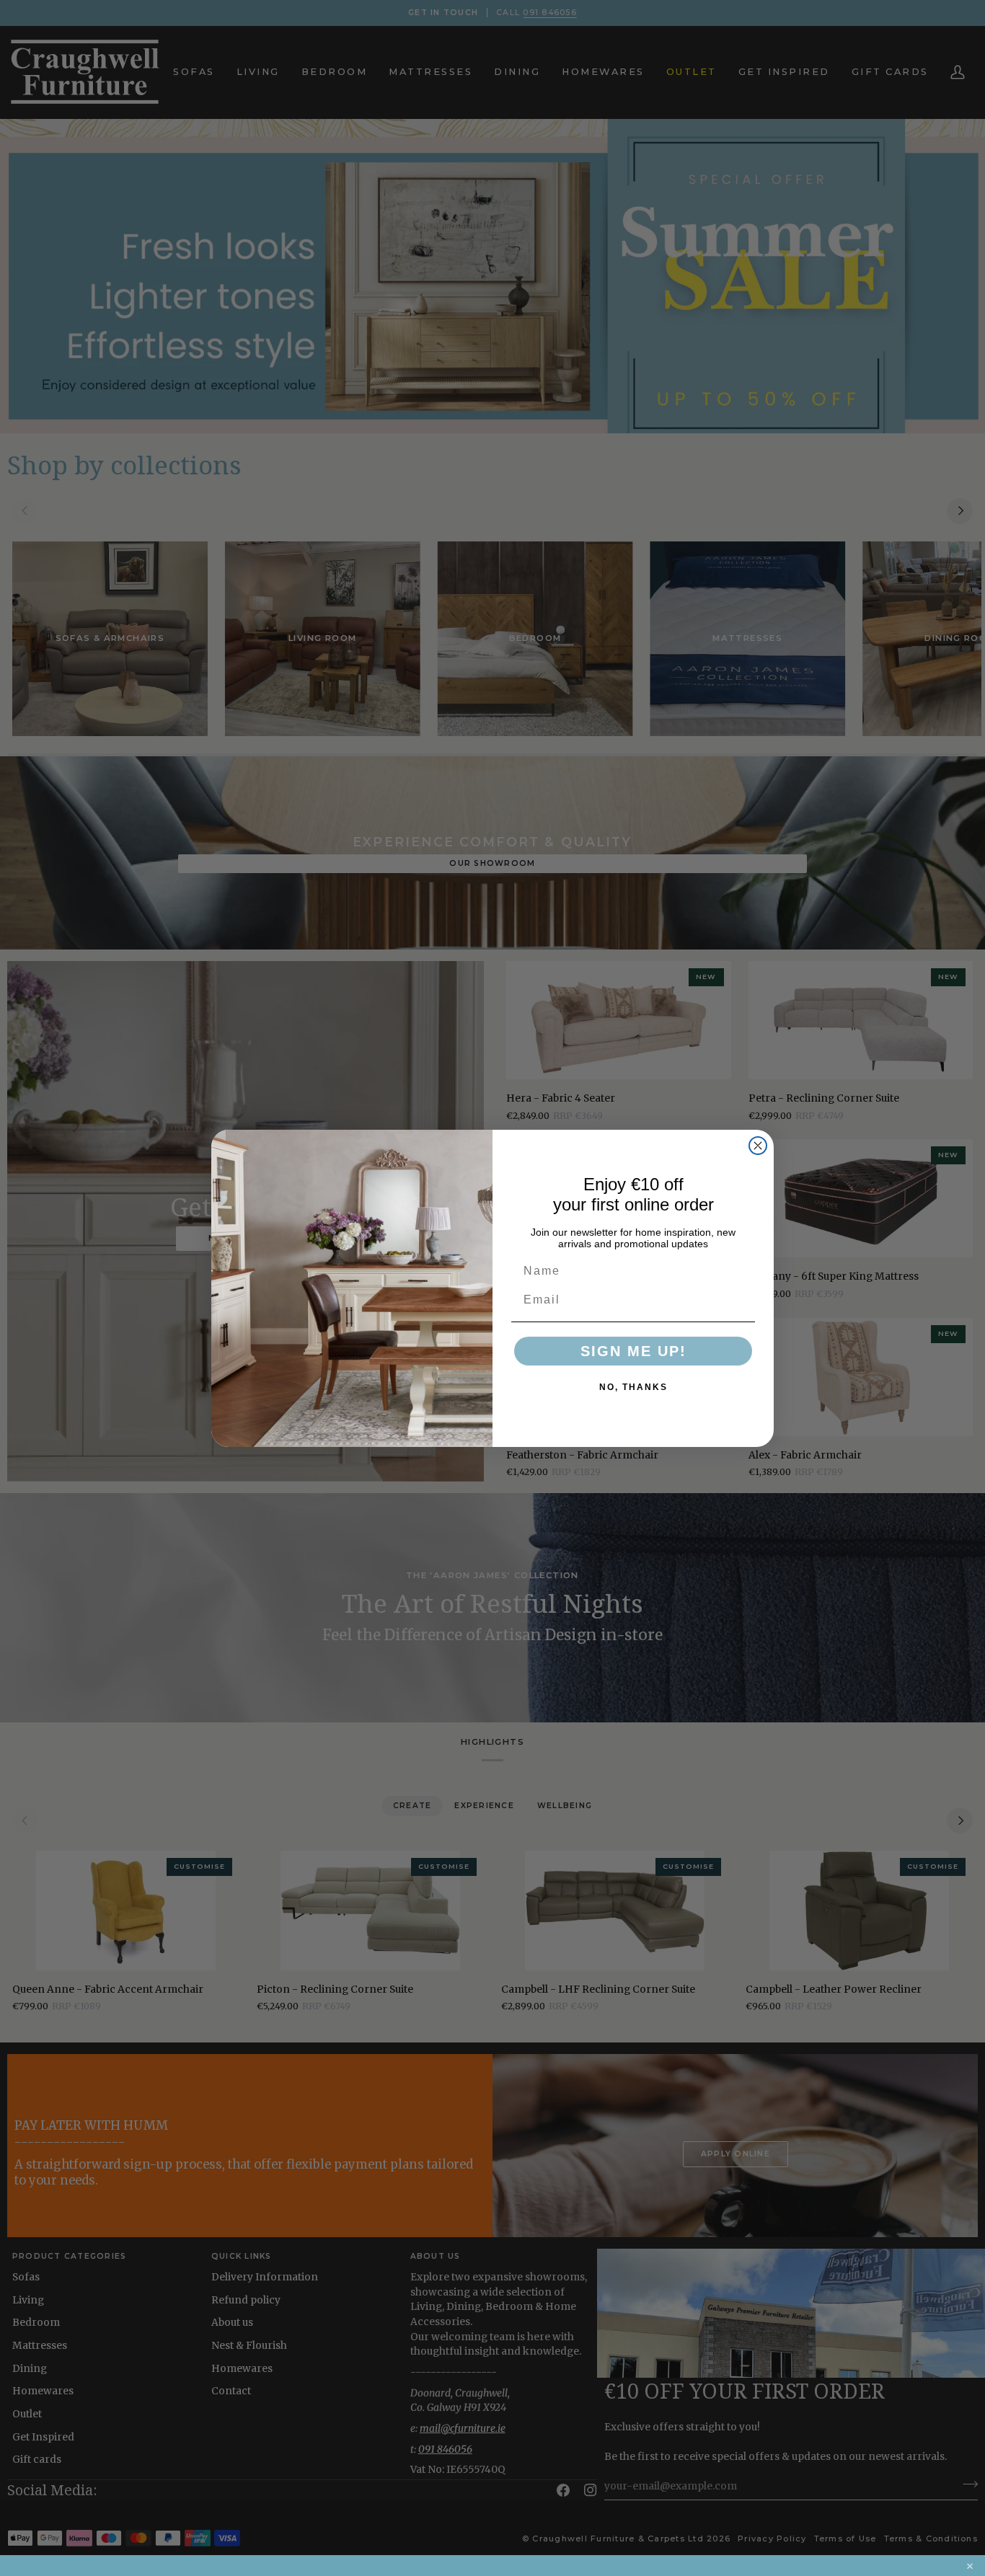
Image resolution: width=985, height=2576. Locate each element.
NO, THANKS (633, 1387)
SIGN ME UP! (633, 1351)
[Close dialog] (758, 1146)
